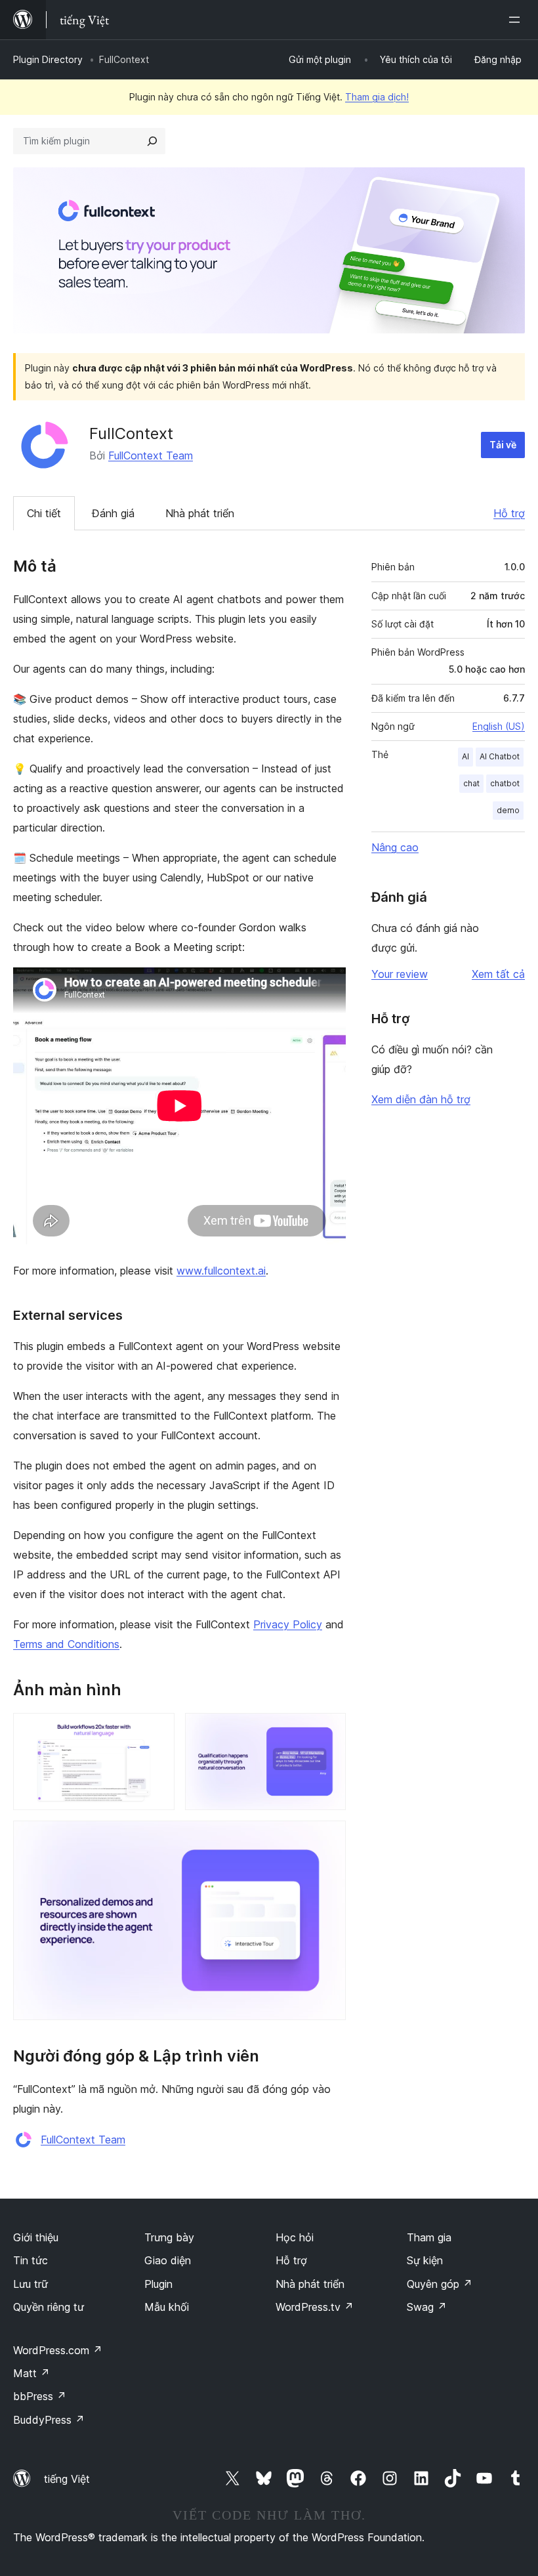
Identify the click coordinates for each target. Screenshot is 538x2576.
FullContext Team (151, 455)
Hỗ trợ (509, 513)
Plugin (158, 2284)
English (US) (499, 726)
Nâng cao (395, 847)
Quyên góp (440, 2284)
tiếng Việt (67, 2479)
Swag (427, 2307)
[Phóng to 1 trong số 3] (157, 1731)
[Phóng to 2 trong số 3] (328, 1731)
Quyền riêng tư (49, 2307)
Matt (31, 2373)
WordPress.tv (315, 2307)
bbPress (40, 2396)
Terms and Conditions (66, 1644)
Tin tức (31, 2260)
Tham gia (429, 2237)
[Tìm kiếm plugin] (152, 141)
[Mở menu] (517, 20)
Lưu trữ (31, 2284)
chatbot (505, 783)
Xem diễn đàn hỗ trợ (421, 1099)
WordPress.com (58, 2350)
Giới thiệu (36, 2237)
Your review (400, 974)
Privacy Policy (288, 1624)
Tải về (503, 445)
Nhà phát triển (200, 513)
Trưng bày (169, 2237)
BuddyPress (49, 2420)
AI (466, 756)
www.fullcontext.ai (221, 1271)
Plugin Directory (48, 59)
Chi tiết (44, 513)
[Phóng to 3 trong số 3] (328, 1838)
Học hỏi (295, 2237)
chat (471, 783)
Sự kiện (425, 2260)
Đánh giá (113, 513)
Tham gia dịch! (377, 97)
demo (508, 810)
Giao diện (168, 2260)
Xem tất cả (498, 974)
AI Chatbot (500, 756)
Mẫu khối (167, 2307)
